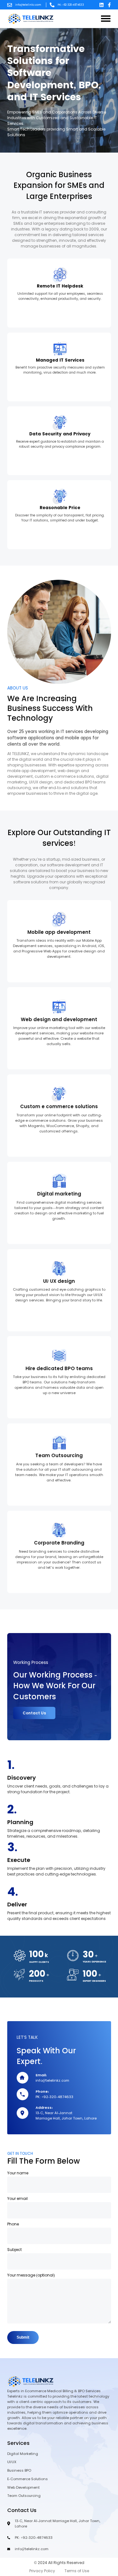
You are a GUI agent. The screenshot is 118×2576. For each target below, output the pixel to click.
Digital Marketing (23, 2454)
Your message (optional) (31, 2275)
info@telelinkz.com (28, 5)
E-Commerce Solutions (28, 2479)
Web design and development (59, 1020)
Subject (14, 2250)
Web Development (23, 2487)
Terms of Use (77, 2571)
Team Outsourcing (59, 1456)
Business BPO (19, 2470)
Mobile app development (59, 932)
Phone (13, 2224)
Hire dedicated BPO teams (59, 1369)
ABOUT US (18, 688)
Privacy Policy (42, 2571)
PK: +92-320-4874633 (71, 5)
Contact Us (34, 1713)
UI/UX (12, 2462)
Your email (17, 2199)
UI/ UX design (59, 1281)
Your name (18, 2173)
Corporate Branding (59, 1543)
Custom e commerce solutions (59, 1107)
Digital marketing (59, 1194)
